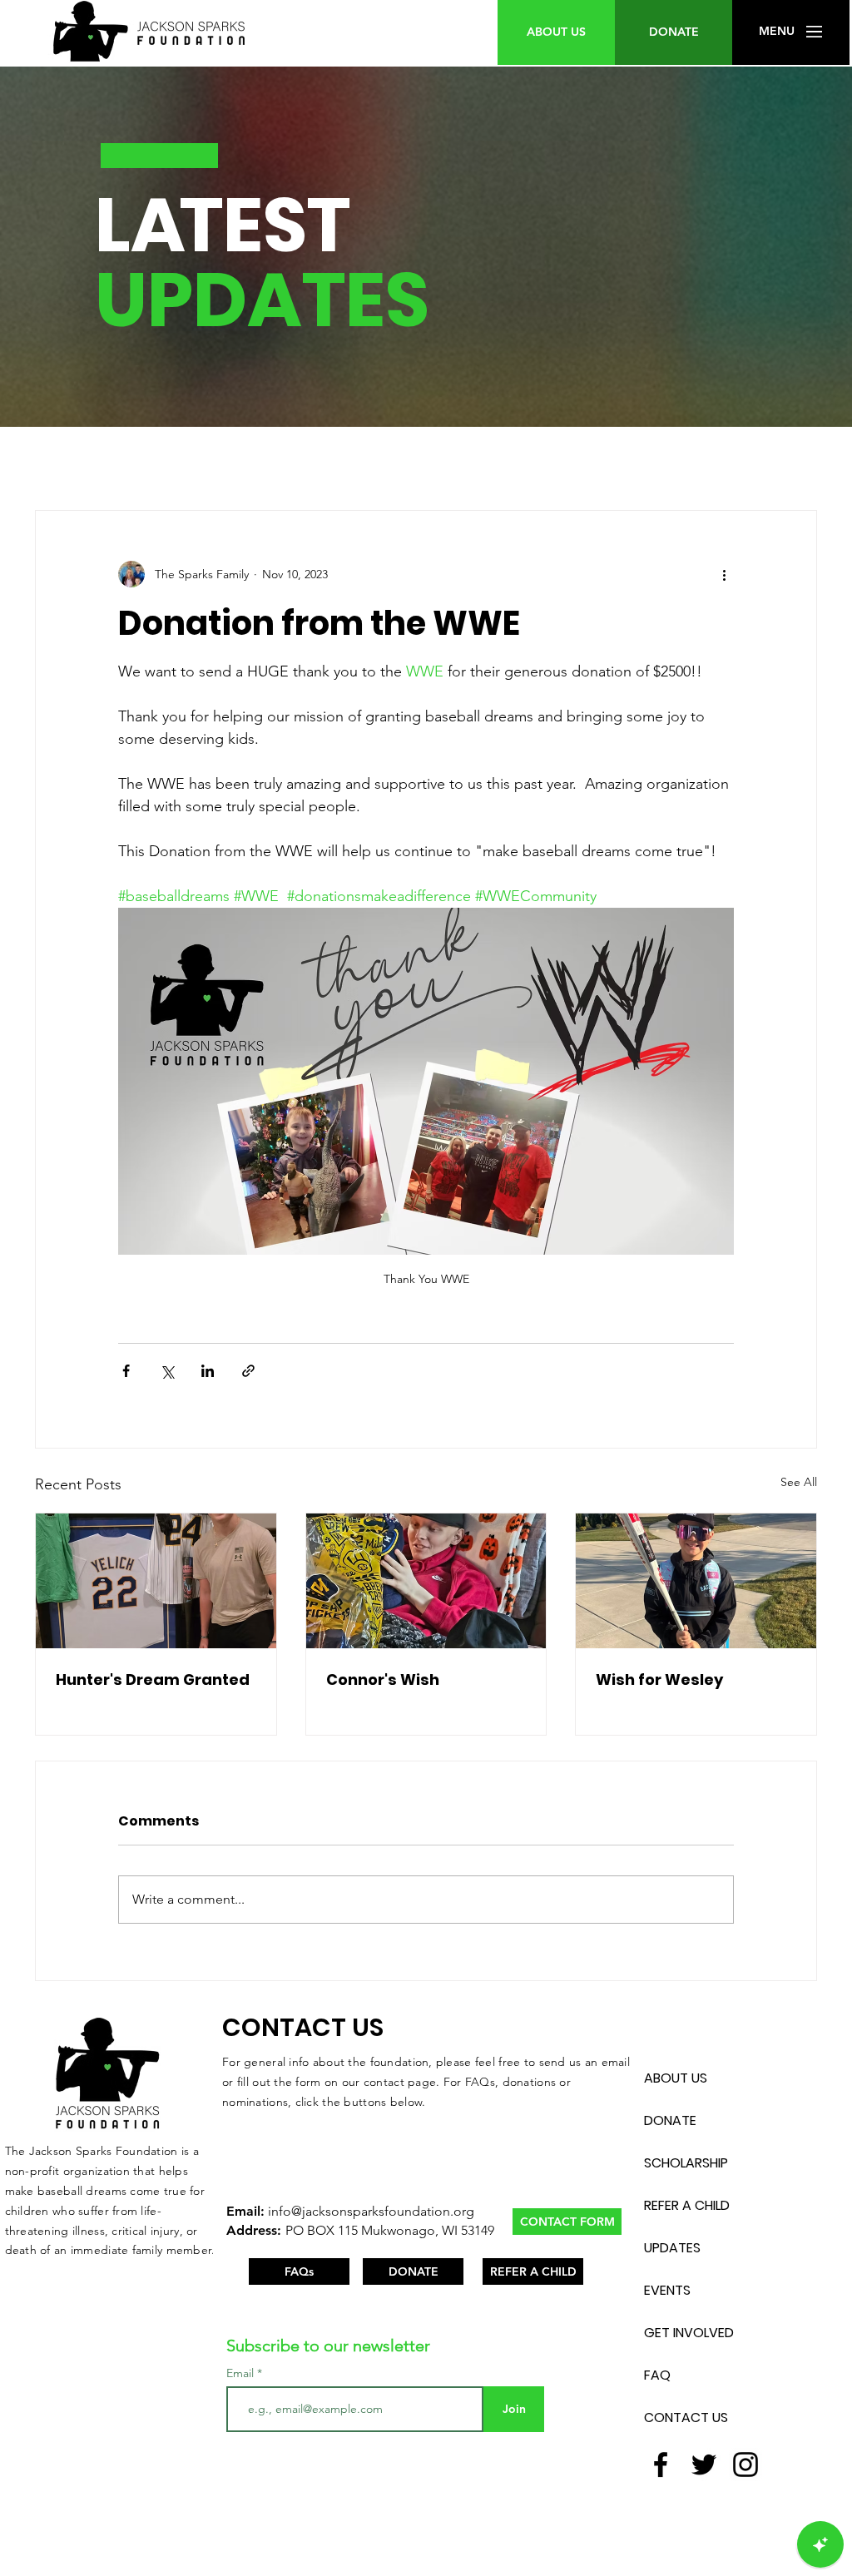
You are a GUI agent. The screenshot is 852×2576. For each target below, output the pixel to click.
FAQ (657, 2375)
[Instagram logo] (745, 2465)
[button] (777, 32)
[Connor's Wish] (426, 1581)
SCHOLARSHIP (686, 2163)
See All (799, 1482)
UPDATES (672, 2248)
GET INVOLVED (689, 2333)
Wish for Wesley (659, 1679)
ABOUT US (676, 2078)
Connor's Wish (383, 1679)
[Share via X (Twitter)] (167, 1371)
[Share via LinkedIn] (208, 1371)
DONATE (670, 2120)
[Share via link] (248, 1371)
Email (242, 2373)
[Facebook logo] (661, 2465)
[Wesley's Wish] (696, 1581)
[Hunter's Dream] (156, 1581)
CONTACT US (686, 2417)
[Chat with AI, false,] (820, 2544)
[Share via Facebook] (126, 1371)
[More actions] (724, 574)
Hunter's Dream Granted (153, 1679)
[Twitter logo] (704, 2465)
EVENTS (667, 2290)
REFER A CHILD (687, 2205)
